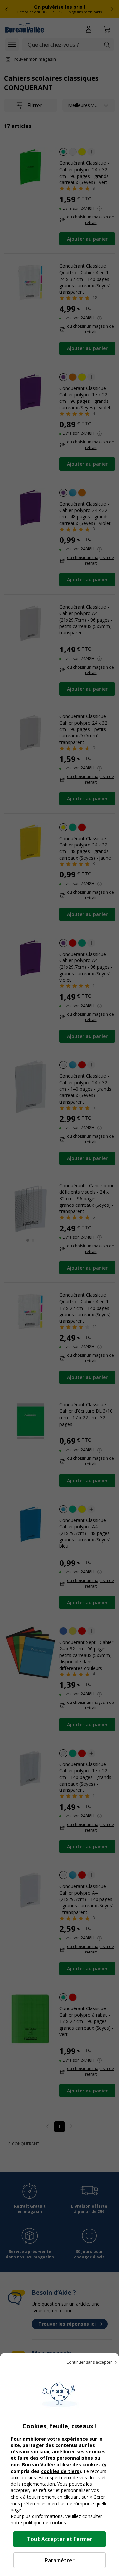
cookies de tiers (60, 2471)
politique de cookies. (45, 2522)
